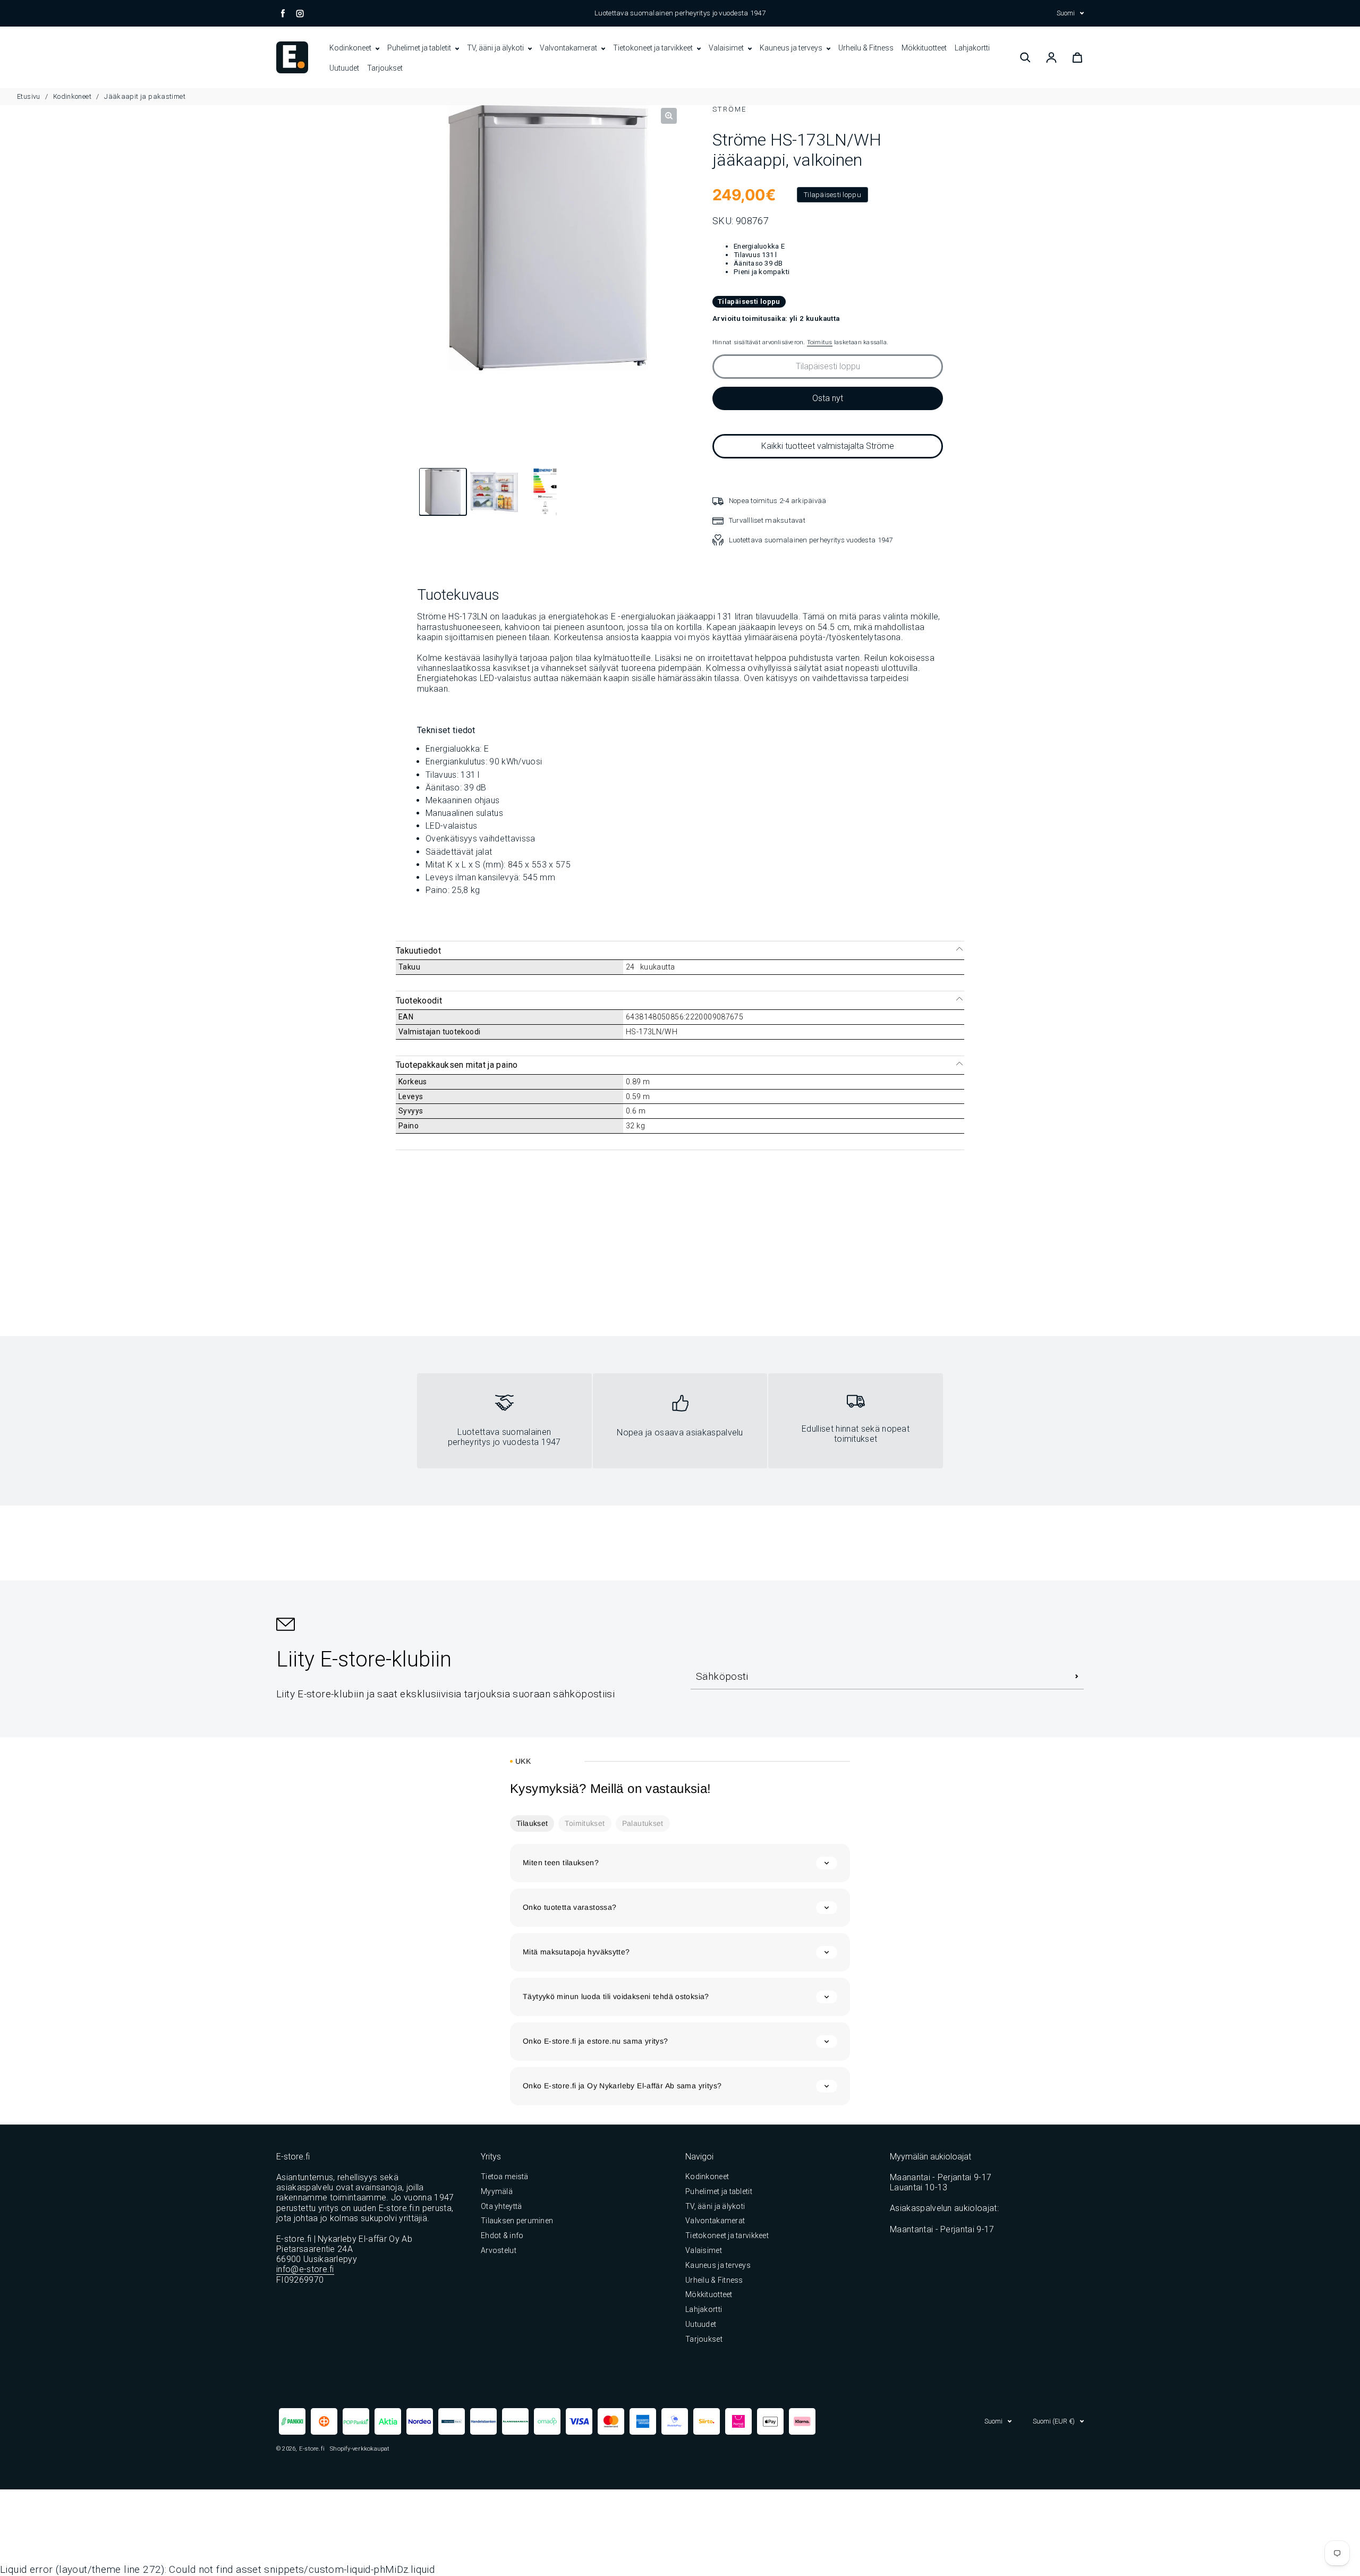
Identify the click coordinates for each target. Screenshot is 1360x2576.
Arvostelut (499, 2250)
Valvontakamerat (569, 48)
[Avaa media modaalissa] (669, 116)
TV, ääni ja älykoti (496, 48)
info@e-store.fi (305, 2269)
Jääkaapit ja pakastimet (145, 96)
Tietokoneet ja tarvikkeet (654, 48)
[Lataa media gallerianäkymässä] (443, 494)
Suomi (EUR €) (1054, 2421)
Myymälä (497, 2191)
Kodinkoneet (351, 48)
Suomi (1066, 13)
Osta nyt (828, 398)
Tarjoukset (385, 68)
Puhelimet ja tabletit (420, 48)
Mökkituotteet (924, 48)
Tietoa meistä (505, 2177)
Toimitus (820, 342)
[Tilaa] (1077, 1676)
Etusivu (29, 96)
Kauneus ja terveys (792, 48)
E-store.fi (312, 2449)
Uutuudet (344, 68)
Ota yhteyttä (501, 2206)
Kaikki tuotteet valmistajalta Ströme (828, 446)
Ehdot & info (502, 2235)
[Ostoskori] (1077, 57)
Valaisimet (727, 48)
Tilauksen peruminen (517, 2221)
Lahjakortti (972, 48)
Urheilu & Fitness (866, 48)
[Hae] (1025, 57)
